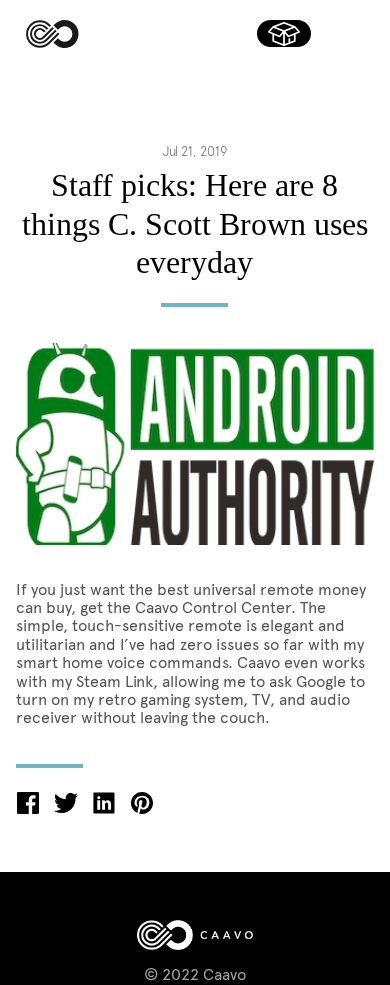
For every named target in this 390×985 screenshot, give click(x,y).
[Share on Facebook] (28, 808)
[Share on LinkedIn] (104, 808)
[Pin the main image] (142, 808)
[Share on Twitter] (66, 808)
